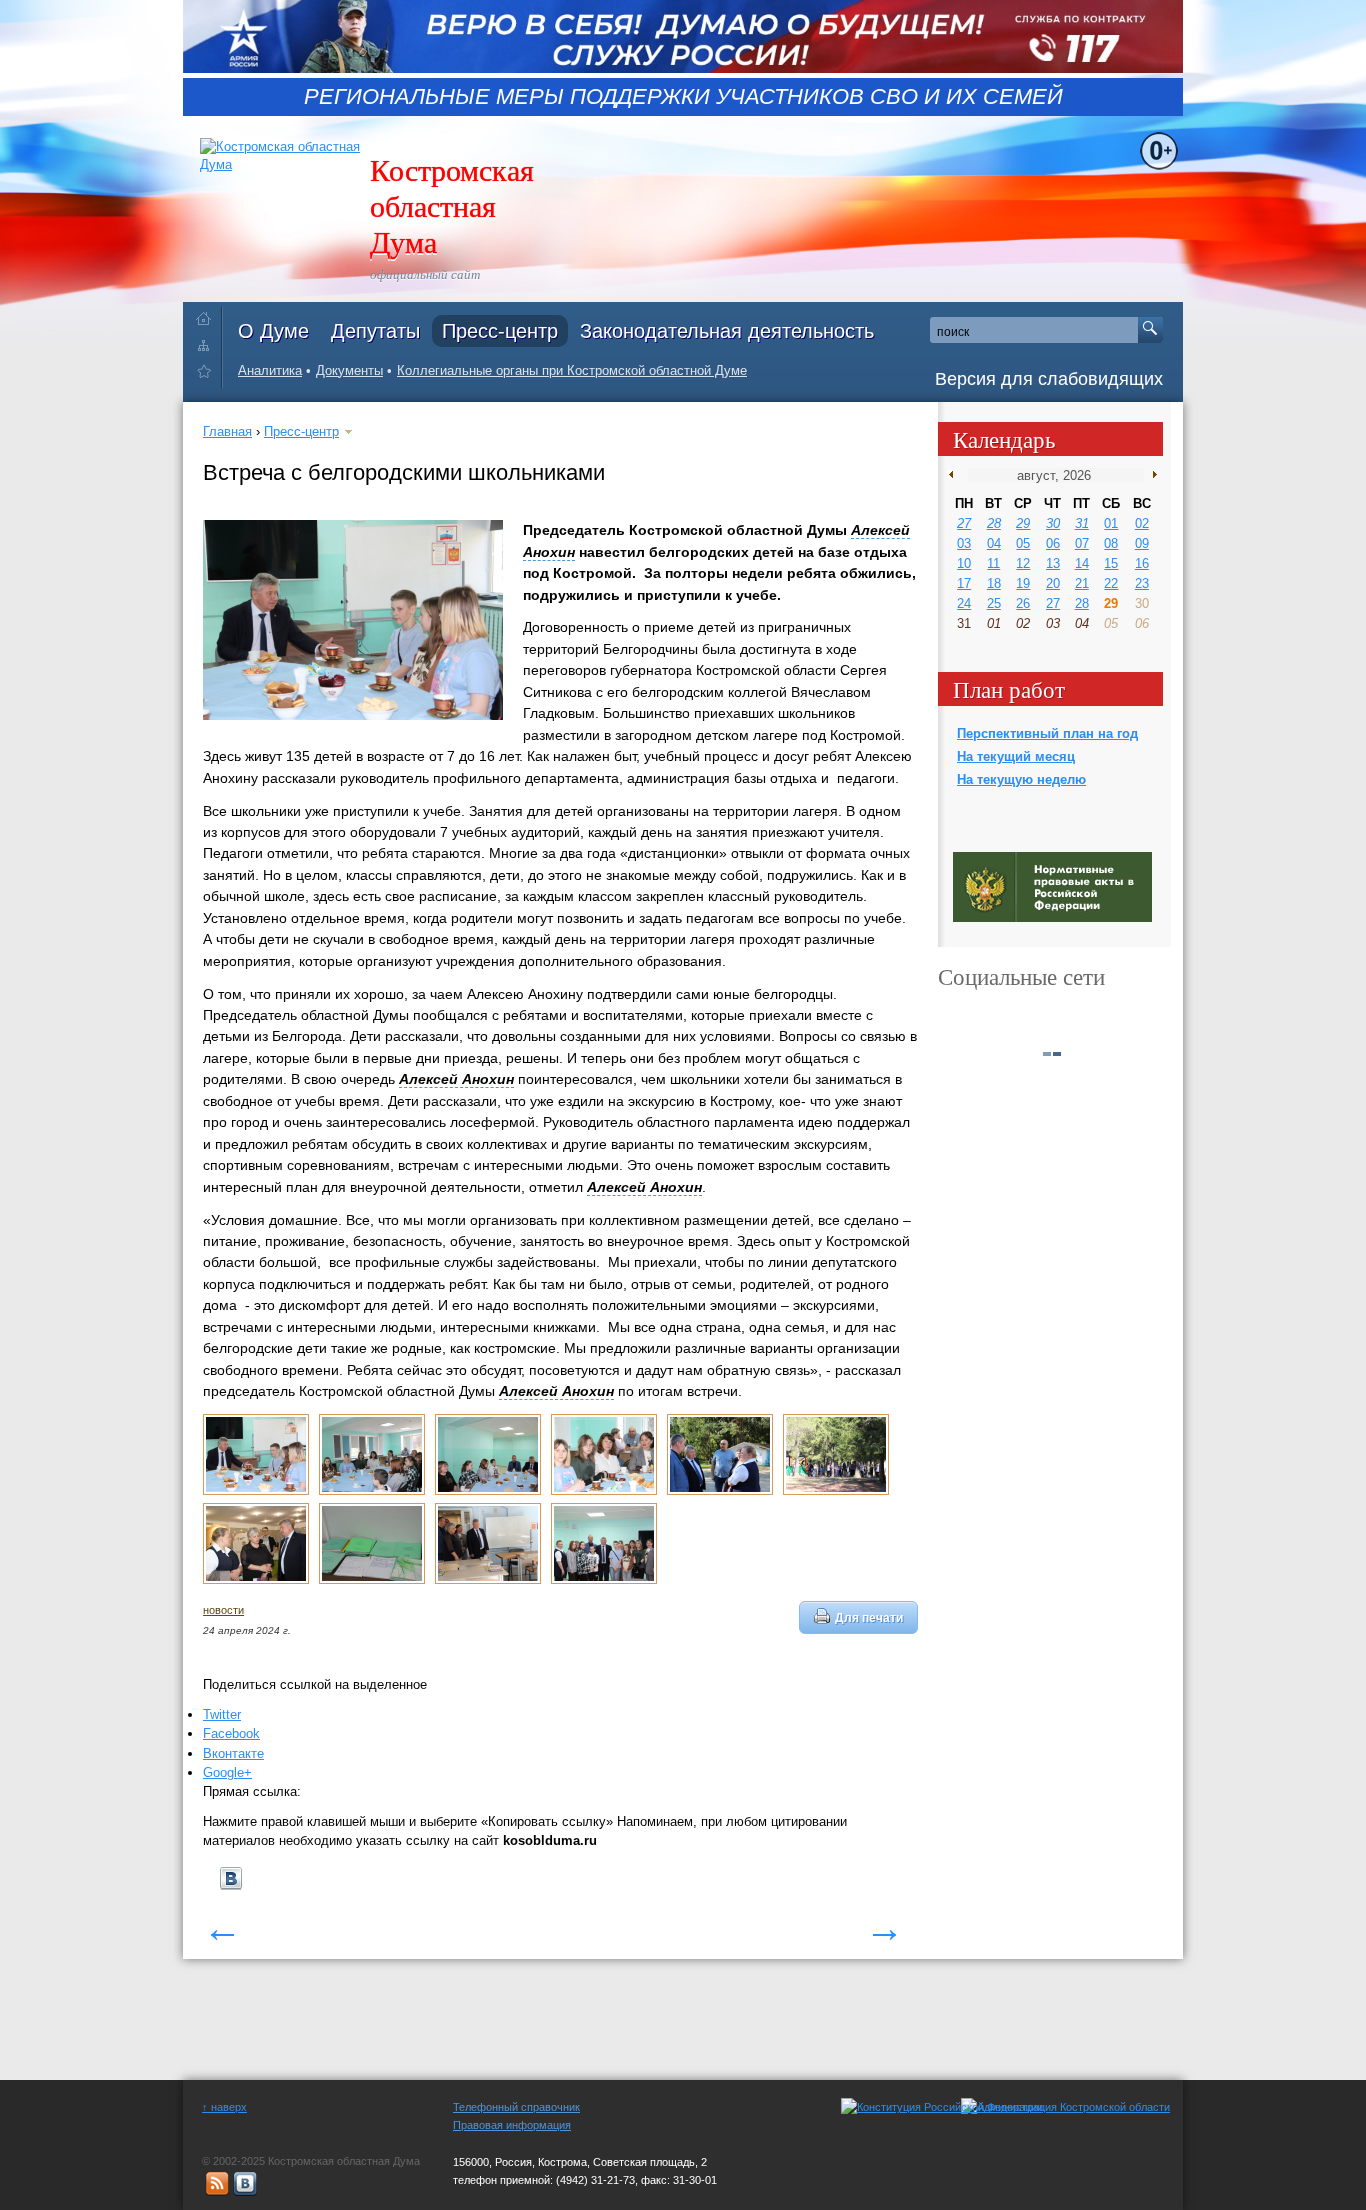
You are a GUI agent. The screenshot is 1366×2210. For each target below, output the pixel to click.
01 (1111, 523)
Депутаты (375, 331)
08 (1111, 543)
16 (1142, 563)
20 (1053, 583)
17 (964, 583)
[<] (955, 475)
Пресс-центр (500, 331)
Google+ (227, 1772)
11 (993, 563)
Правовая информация (512, 2125)
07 (1082, 543)
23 (1142, 583)
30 (1053, 523)
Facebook (231, 1733)
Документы (349, 370)
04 (994, 543)
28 (994, 523)
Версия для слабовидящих (1049, 379)
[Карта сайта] (208, 344)
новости (223, 1610)
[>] (1150, 475)
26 (1023, 603)
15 (1111, 563)
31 (1082, 523)
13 (1053, 563)
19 (1023, 583)
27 (964, 523)
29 (1023, 523)
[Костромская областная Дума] (208, 374)
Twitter (222, 1714)
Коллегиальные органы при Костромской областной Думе (572, 370)
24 (964, 603)
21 (1082, 583)
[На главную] (208, 314)
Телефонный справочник (516, 2107)
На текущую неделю (1021, 779)
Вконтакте (233, 1753)
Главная (227, 431)
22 (1111, 583)
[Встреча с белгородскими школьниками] (256, 1491)
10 (964, 563)
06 (1053, 543)
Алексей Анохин (456, 1079)
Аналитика (270, 370)
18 (994, 583)
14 (1082, 563)
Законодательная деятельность (727, 331)
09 (1142, 543)
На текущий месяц (1016, 756)
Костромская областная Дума (452, 205)
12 (1023, 563)
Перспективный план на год (1047, 733)
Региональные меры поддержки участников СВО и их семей (683, 97)
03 (964, 543)
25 (994, 603)
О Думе (273, 331)
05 (1023, 543)
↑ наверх (224, 2107)
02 (1142, 523)
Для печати (869, 1617)
